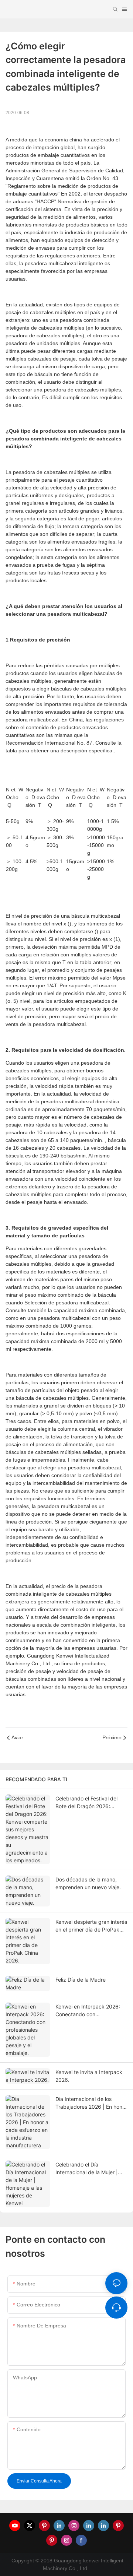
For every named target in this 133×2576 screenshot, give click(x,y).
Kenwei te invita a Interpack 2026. (89, 2076)
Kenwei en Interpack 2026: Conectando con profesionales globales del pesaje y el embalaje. (88, 2011)
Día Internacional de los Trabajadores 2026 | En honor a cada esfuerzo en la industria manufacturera (91, 2103)
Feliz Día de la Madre (81, 1980)
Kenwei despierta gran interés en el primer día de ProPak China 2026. (91, 1926)
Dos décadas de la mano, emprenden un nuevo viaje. (88, 1883)
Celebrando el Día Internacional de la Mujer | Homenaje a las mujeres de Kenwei (88, 2169)
